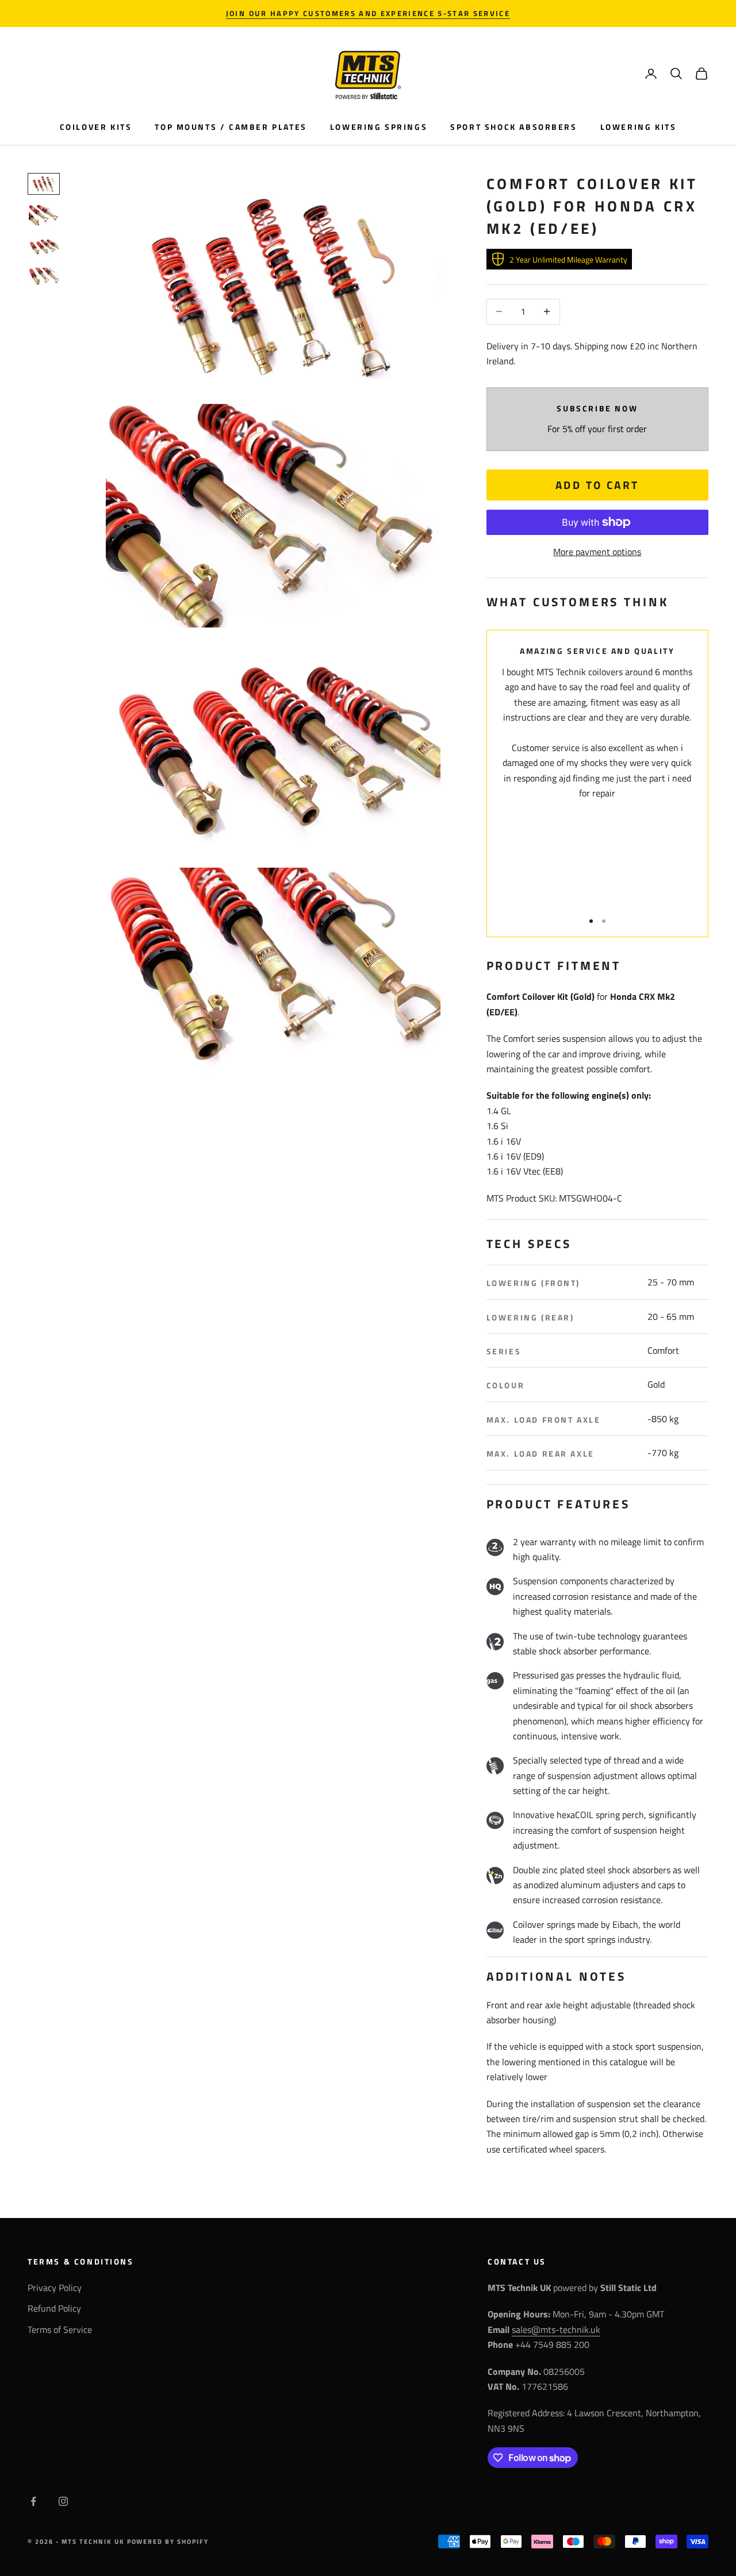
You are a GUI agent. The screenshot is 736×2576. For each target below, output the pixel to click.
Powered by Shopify (168, 2542)
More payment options (597, 552)
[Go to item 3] (44, 247)
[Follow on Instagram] (63, 2501)
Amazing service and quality (597, 651)
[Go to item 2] (44, 215)
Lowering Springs (379, 127)
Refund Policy (54, 2308)
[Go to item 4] (44, 278)
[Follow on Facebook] (33, 2501)
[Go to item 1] (44, 184)
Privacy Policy (55, 2288)
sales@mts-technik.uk (556, 2329)
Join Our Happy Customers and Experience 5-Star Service (368, 13)
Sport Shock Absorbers (513, 127)
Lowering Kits (639, 127)
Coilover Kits (96, 127)
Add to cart (597, 485)
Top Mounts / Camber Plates (231, 127)
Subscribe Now (597, 409)
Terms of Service (60, 2329)
